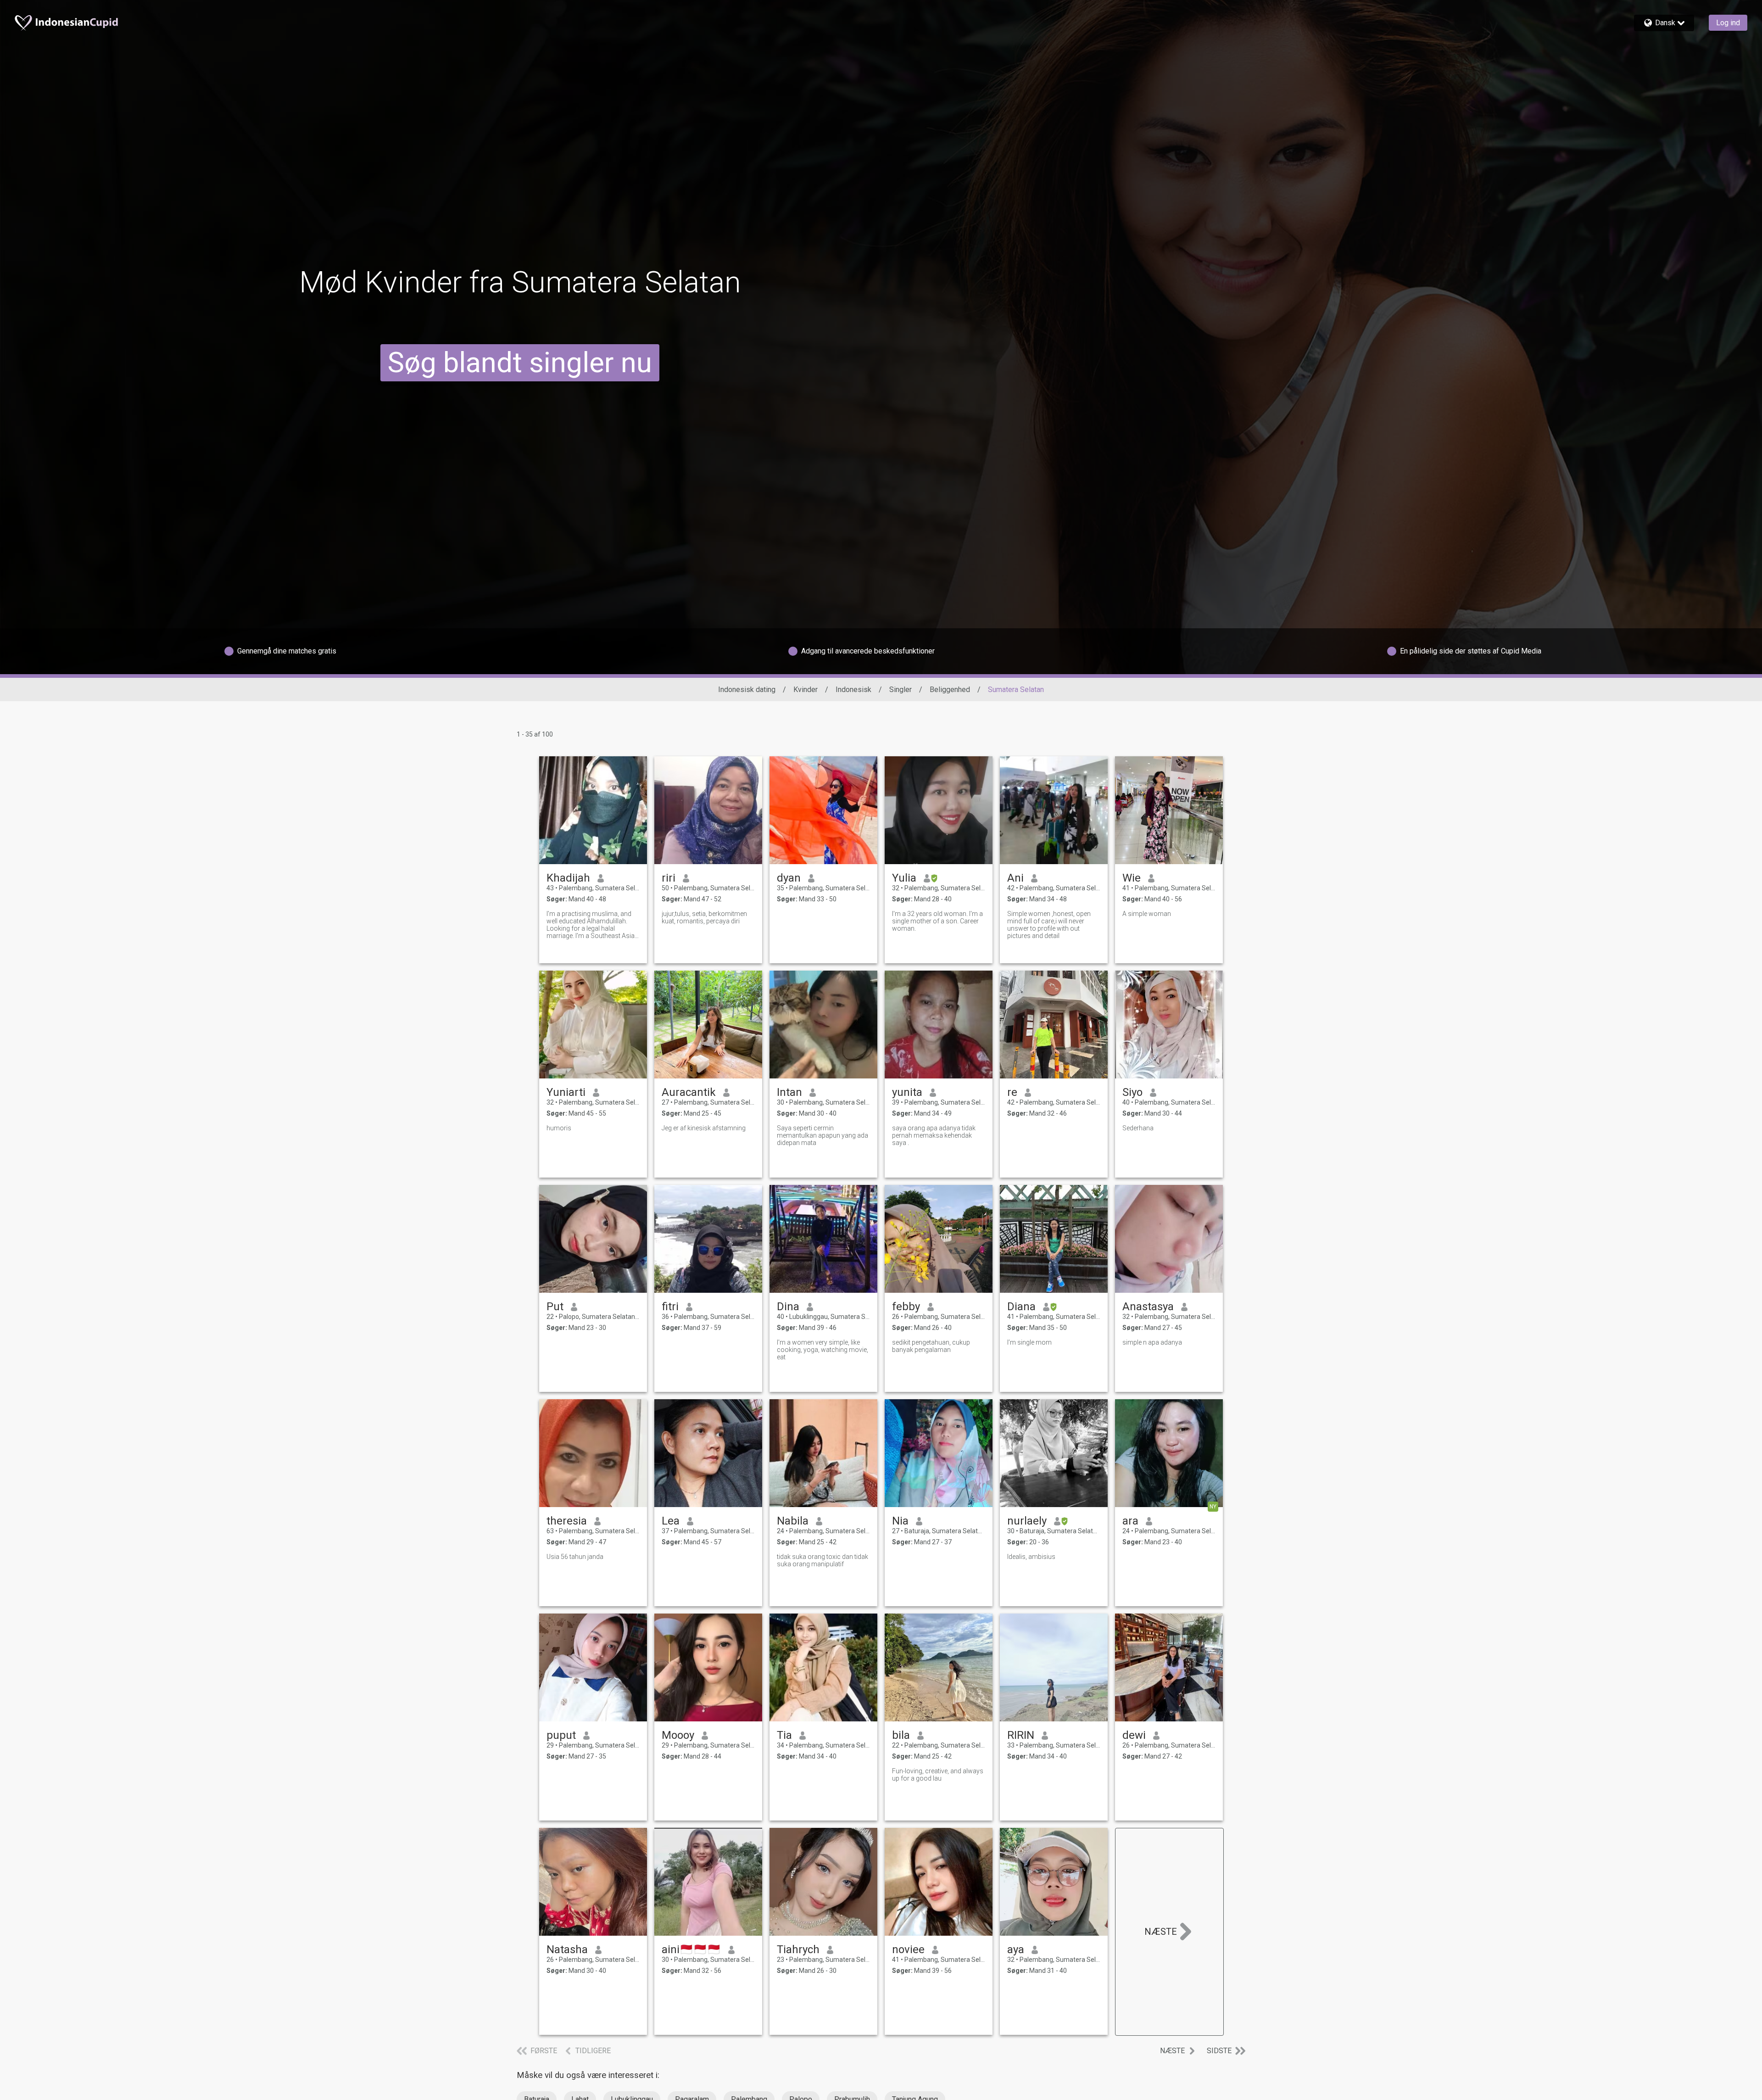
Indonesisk (853, 690)
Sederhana (1138, 1128)
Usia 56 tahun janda (575, 1557)
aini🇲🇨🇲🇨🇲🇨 (691, 1949)
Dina (788, 1307)
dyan (789, 878)
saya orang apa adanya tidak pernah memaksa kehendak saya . (934, 1135)
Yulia (904, 878)
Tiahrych (798, 1949)
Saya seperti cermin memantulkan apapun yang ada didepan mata (822, 1135)
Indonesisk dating (747, 690)
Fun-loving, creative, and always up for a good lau (938, 1775)
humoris (559, 1128)
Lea (671, 1521)
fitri (670, 1307)
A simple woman (1147, 914)
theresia (567, 1521)
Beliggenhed (950, 690)
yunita (907, 1092)
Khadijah (568, 878)
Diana (1021, 1307)
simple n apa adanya (1152, 1342)
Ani (1015, 878)
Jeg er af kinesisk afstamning (704, 1128)
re (1012, 1092)
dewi (1134, 1735)
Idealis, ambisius (1031, 1557)
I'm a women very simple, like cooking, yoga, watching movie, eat (822, 1350)
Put (555, 1307)
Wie (1132, 878)
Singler (901, 690)
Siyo (1132, 1092)
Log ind (1728, 23)
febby (906, 1307)
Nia (900, 1521)
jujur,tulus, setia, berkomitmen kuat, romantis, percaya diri (704, 917)
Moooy (678, 1735)
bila (901, 1735)
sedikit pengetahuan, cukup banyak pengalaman (931, 1346)
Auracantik (689, 1092)
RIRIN (1021, 1735)
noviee (908, 1949)
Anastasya (1148, 1307)
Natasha (567, 1949)
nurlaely (1027, 1521)
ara (1130, 1521)
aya (1016, 1949)
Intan (789, 1092)
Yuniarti (566, 1092)
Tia (784, 1735)
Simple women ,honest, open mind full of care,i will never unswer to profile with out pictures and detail (1049, 925)
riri (669, 878)
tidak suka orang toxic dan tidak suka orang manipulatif (822, 1560)
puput (561, 1735)
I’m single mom (1029, 1342)
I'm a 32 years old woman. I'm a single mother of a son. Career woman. (937, 921)
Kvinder (806, 690)
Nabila (793, 1521)
